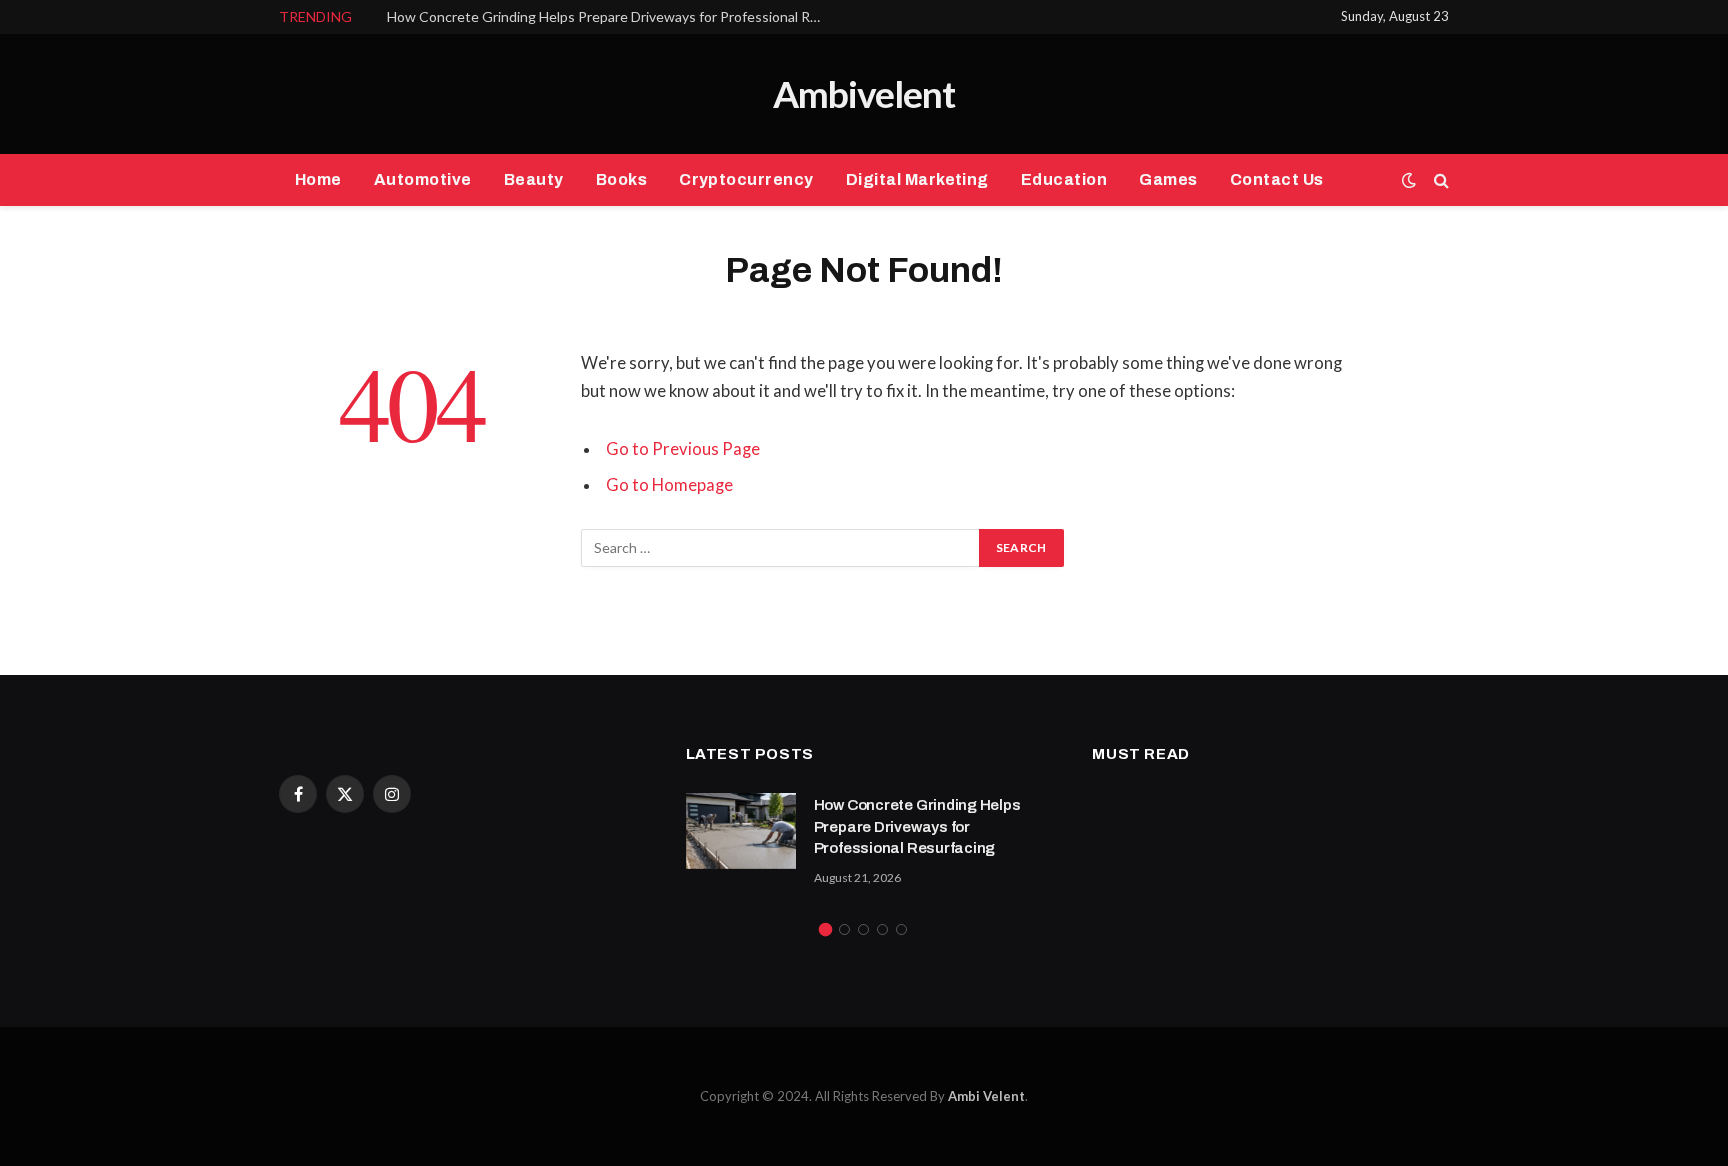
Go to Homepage (669, 485)
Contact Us (1277, 179)
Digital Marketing (917, 179)
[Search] (1439, 180)
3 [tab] (863, 929)
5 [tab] (901, 929)
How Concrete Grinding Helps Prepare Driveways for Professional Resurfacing (612, 16)
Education (1064, 179)
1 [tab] (825, 929)
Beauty (534, 179)
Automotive (423, 179)
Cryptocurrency (746, 179)
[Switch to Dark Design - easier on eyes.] (1409, 180)
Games (1168, 179)
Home (318, 179)
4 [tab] (882, 929)
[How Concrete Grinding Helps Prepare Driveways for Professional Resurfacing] (741, 831)
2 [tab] (844, 929)
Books (621, 179)
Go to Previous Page (683, 449)
